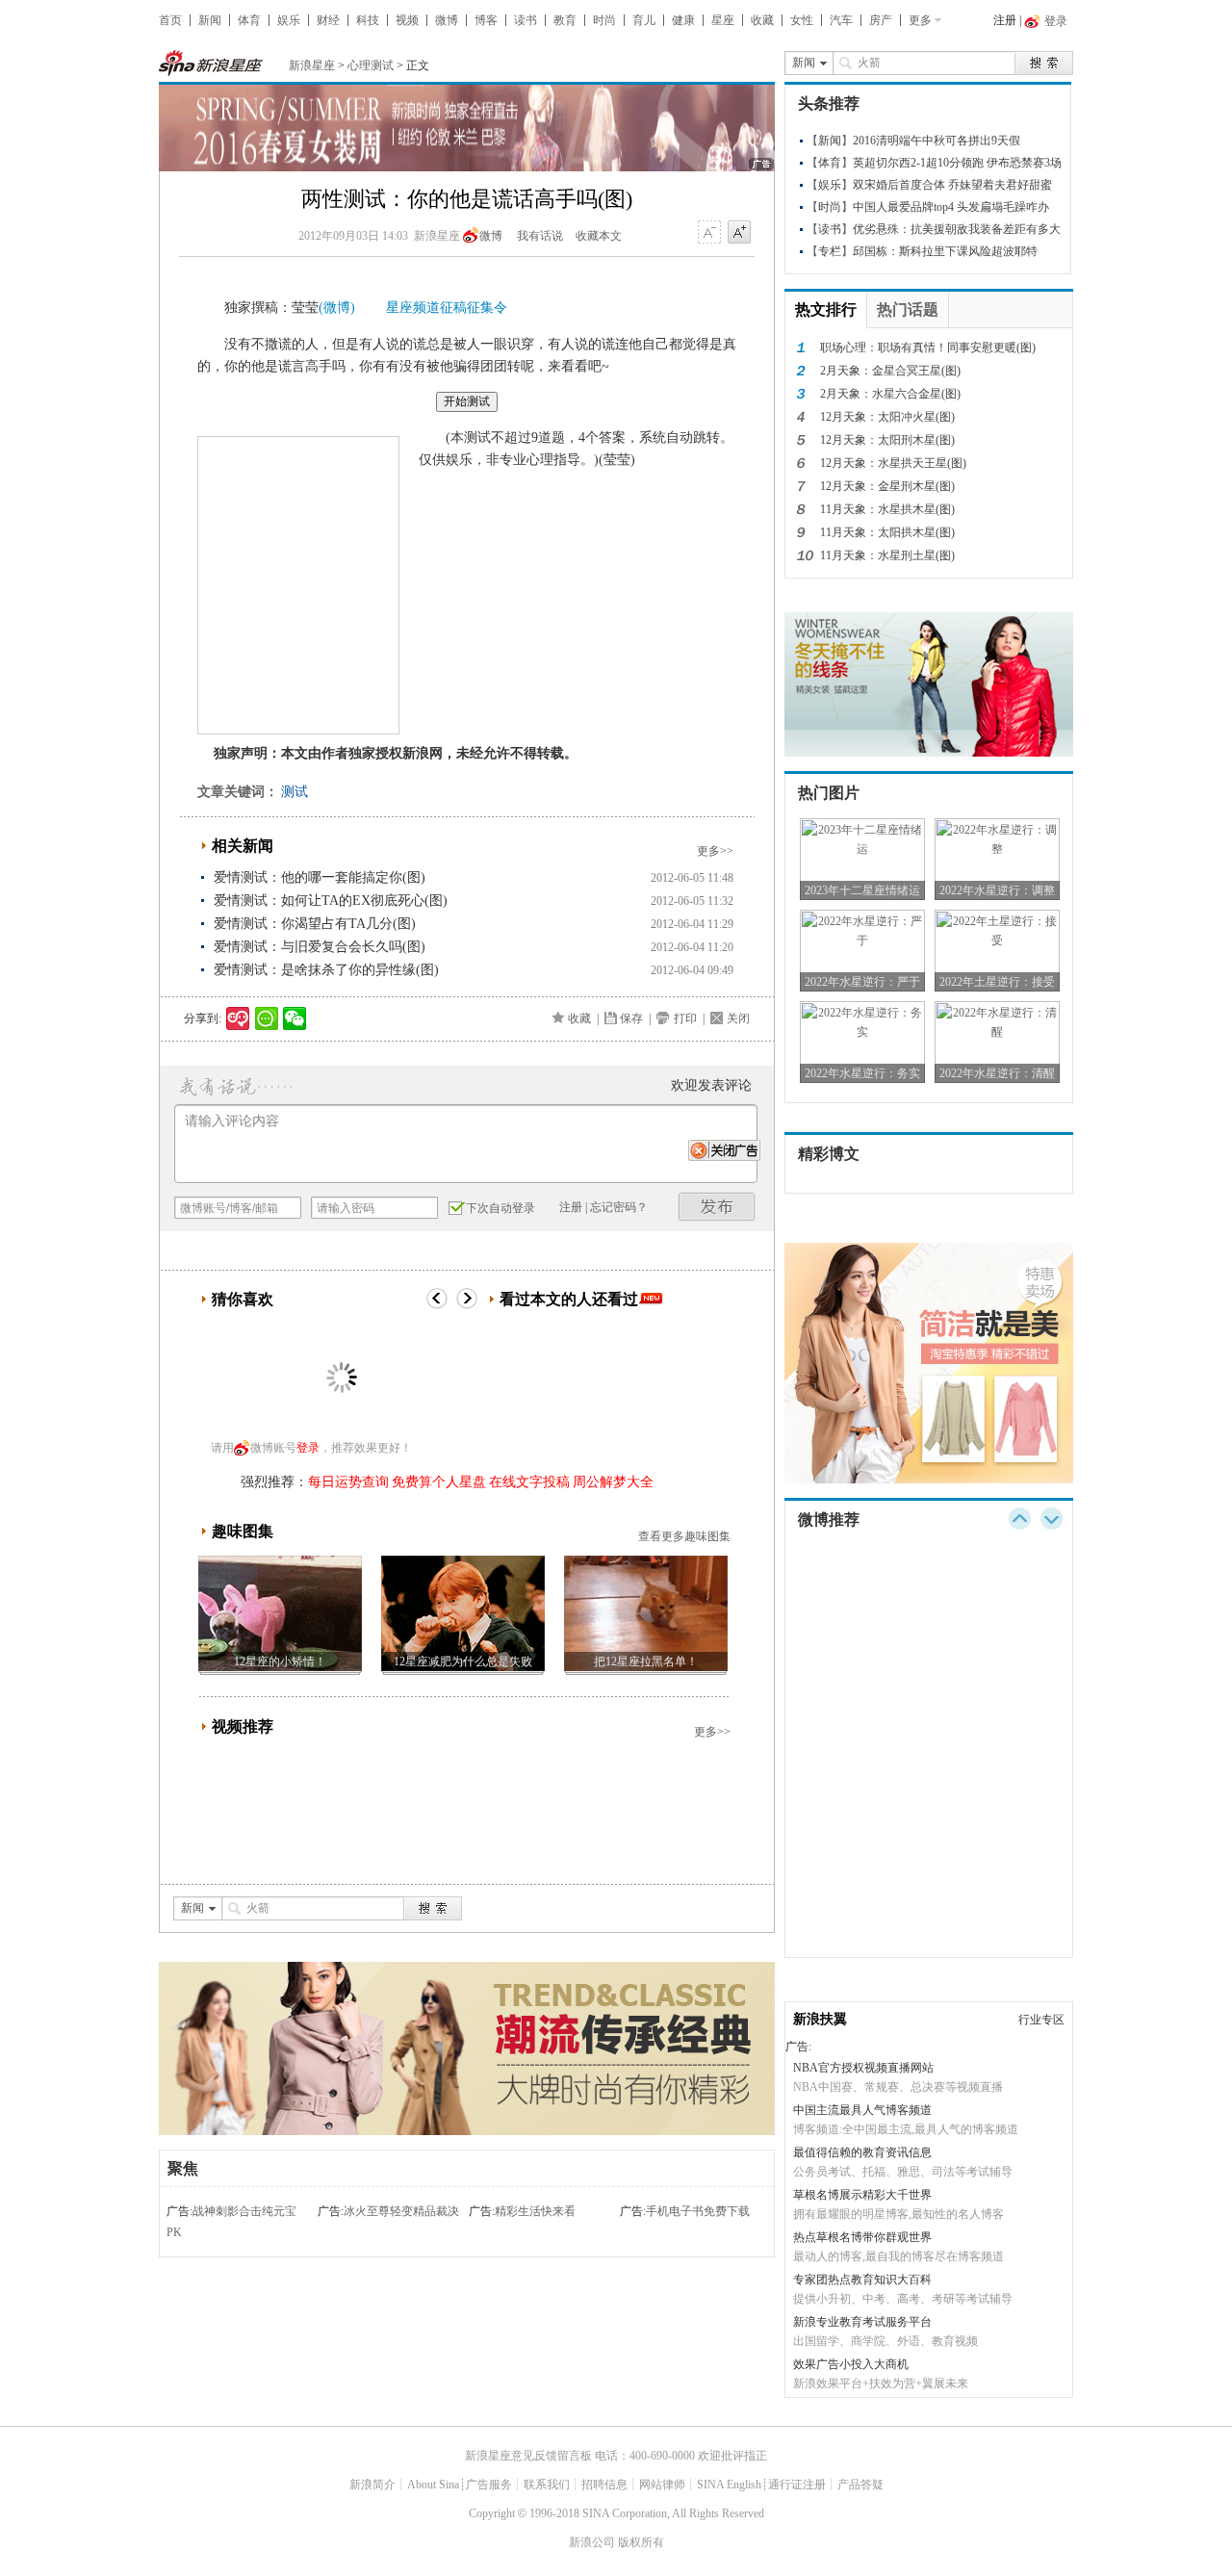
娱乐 (289, 20)
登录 (308, 1448)
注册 (1005, 20)
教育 (565, 20)
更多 (920, 20)
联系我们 (547, 2485)
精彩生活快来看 (535, 2211)
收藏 (762, 20)
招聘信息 (604, 2485)
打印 (685, 1018)
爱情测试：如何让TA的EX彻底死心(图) (331, 901)
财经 (328, 20)
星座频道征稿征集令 (447, 308)
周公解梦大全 (613, 1482)
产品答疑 (860, 2485)
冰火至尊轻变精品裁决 (401, 2211)
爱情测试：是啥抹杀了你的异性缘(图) (326, 970)
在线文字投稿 (529, 1482)
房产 (881, 20)
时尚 (604, 20)
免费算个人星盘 (439, 1482)
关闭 (738, 1018)
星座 (723, 20)
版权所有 (641, 2542)
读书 (526, 20)
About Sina (433, 2485)
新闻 (210, 20)
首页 (170, 20)
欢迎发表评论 (711, 1085)
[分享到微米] (238, 1018)
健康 (683, 20)
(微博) (337, 308)
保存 (631, 1018)
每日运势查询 (348, 1482)
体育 (249, 20)
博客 (486, 20)
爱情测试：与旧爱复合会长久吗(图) (320, 947)
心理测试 (371, 65)
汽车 (841, 20)
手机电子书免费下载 (698, 2211)
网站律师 (662, 2485)
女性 (802, 20)
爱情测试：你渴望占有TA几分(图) (315, 924)
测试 (295, 792)
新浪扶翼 (820, 2019)
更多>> (715, 851)
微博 (447, 20)
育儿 (644, 20)
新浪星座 (312, 65)
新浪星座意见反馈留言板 (528, 2456)
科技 (368, 20)
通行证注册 (797, 2485)
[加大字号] (739, 233)
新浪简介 (372, 2485)
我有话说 (540, 236)
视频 (407, 20)
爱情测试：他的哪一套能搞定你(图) (320, 877)
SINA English (729, 2485)
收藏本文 (599, 236)
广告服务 (489, 2485)
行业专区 (1041, 2020)
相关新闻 (243, 846)
